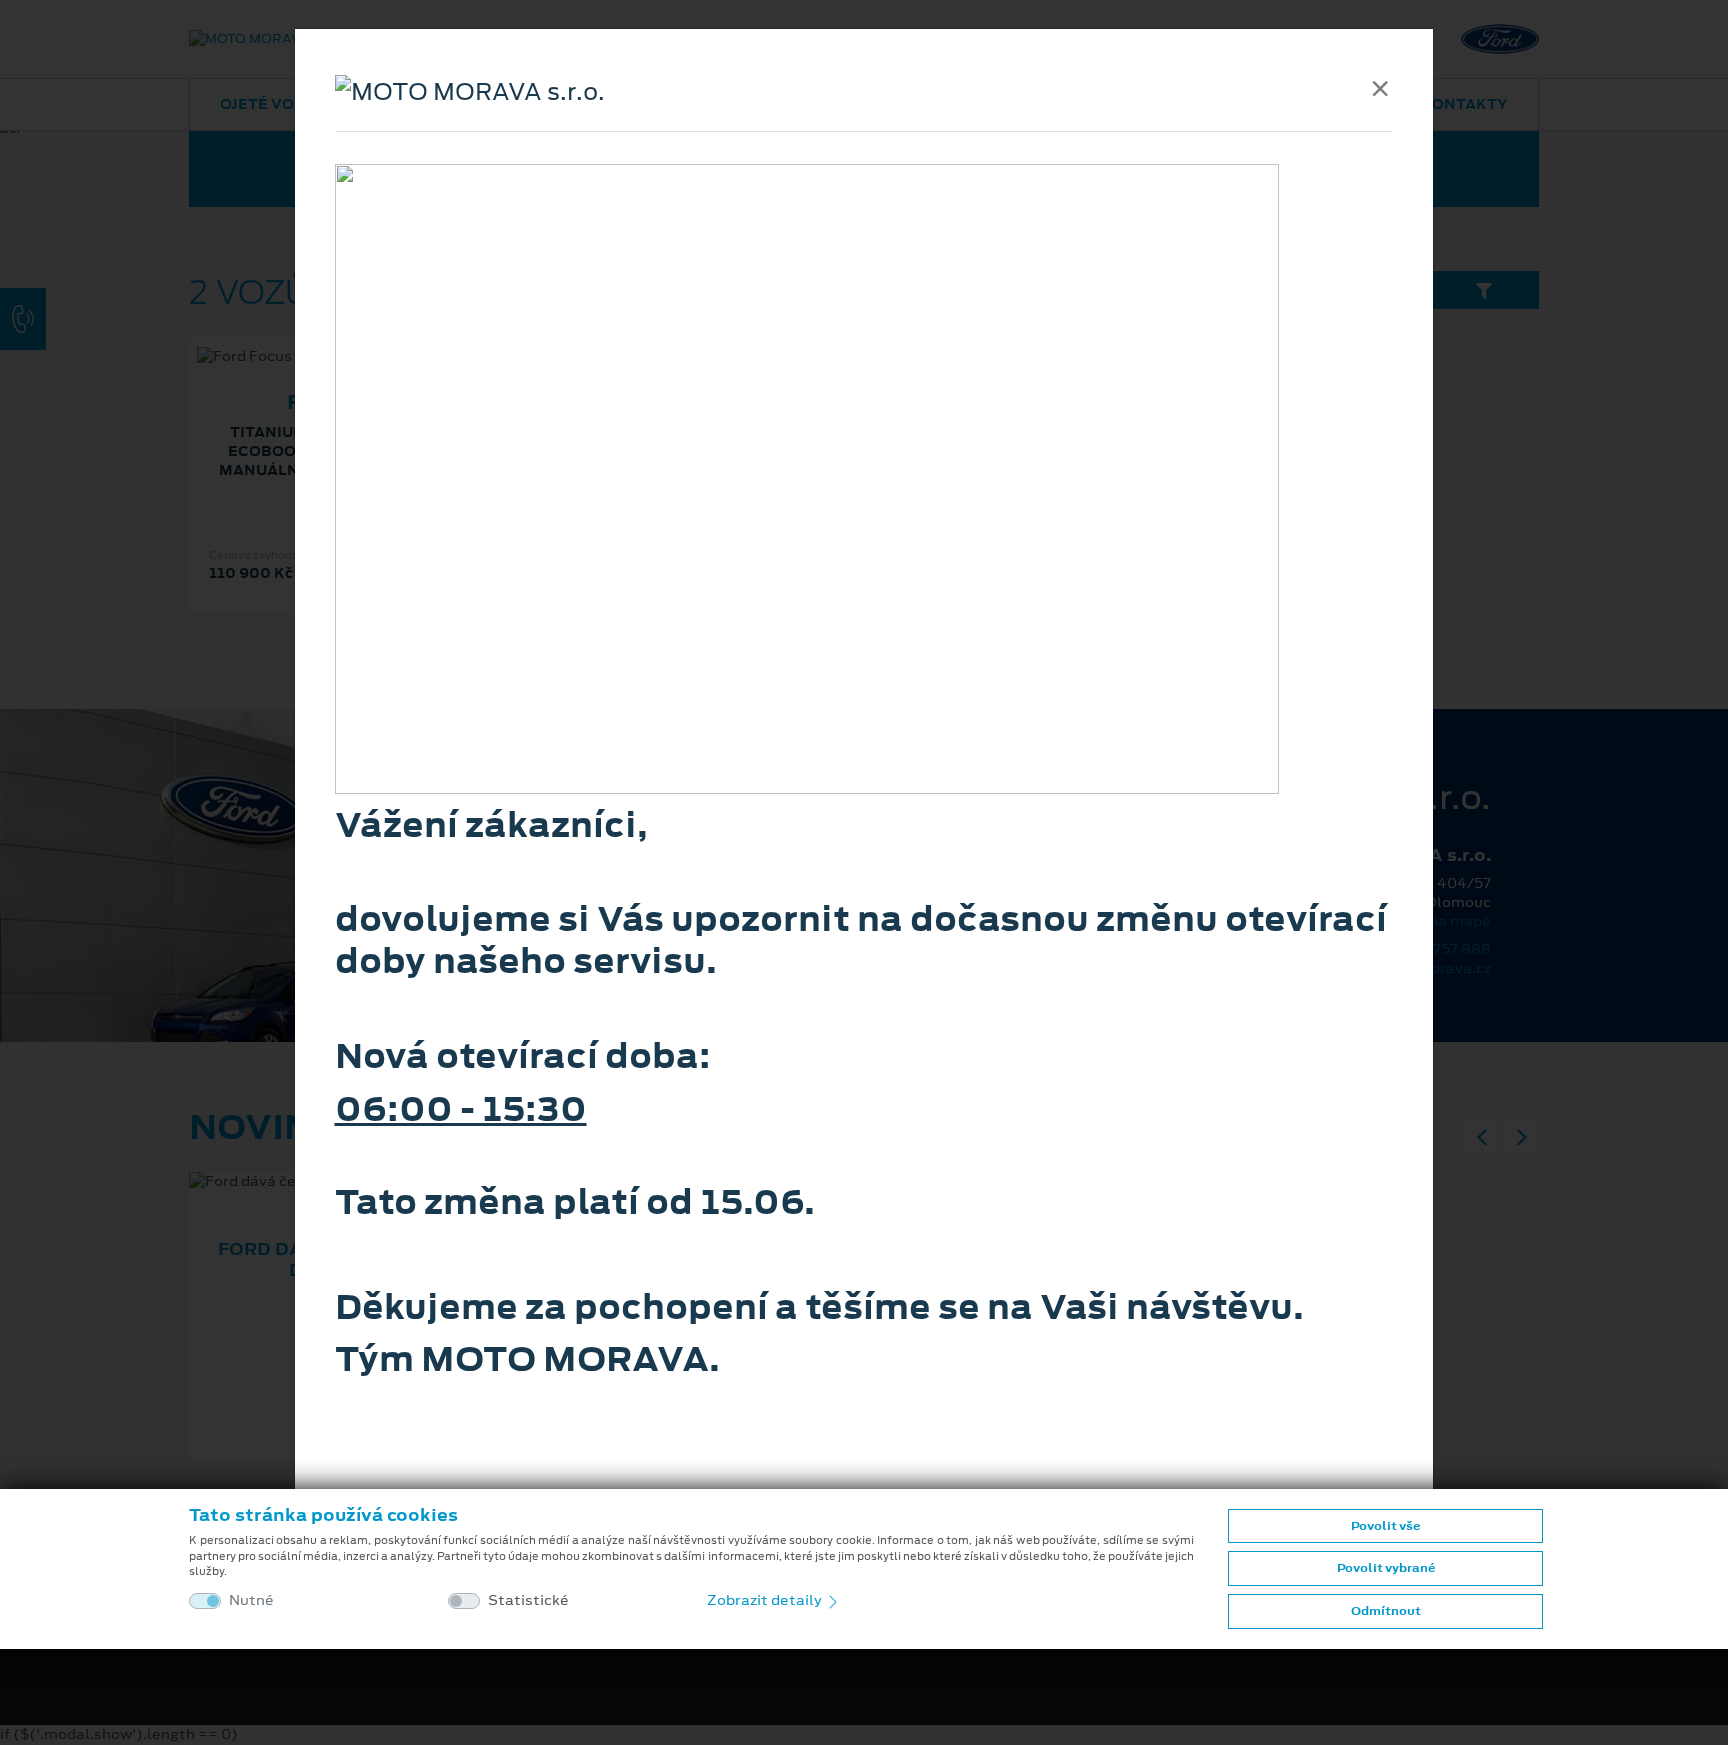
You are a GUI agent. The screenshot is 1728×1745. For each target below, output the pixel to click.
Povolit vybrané (1386, 1568)
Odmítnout (1386, 1611)
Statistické (528, 1600)
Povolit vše (1385, 1526)
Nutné (251, 1600)
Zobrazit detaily (766, 1600)
